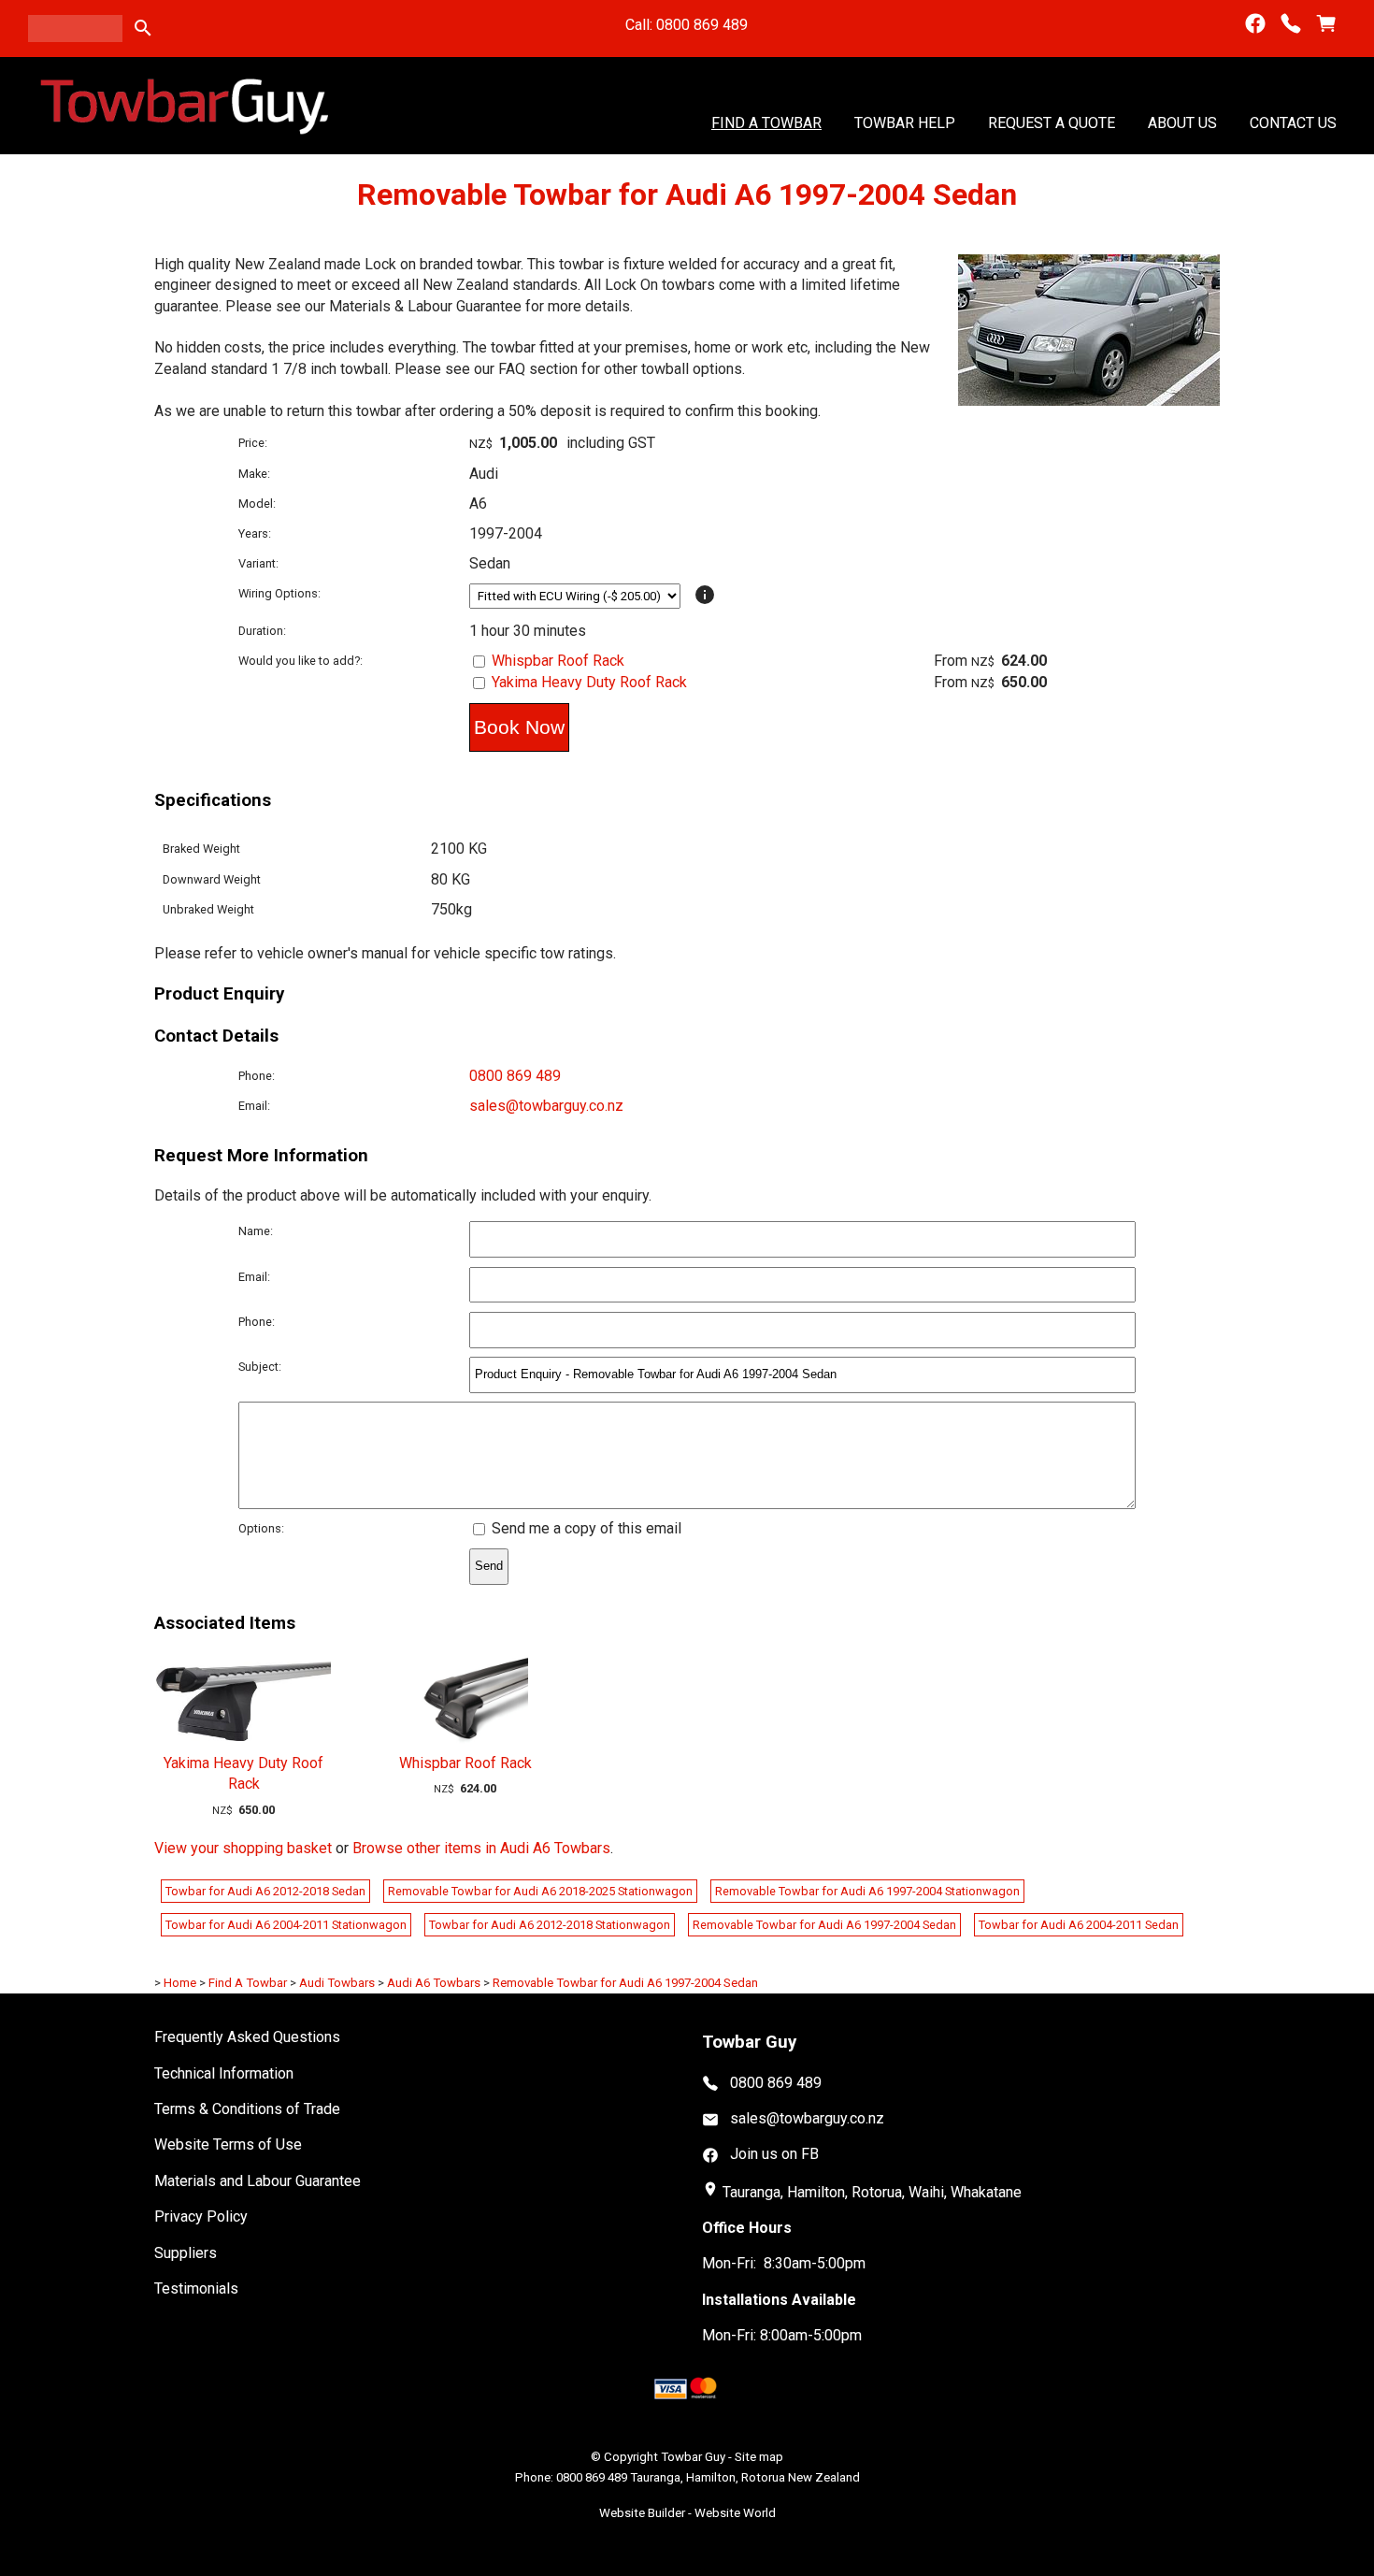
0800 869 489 (515, 1076)
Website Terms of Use (228, 2144)
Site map (759, 2457)
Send (489, 1566)
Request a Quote (1052, 122)
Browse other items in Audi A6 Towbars (481, 1848)
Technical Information (224, 2073)
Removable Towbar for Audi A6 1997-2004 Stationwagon (867, 1891)
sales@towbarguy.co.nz (546, 1106)
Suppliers (186, 2253)
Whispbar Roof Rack (558, 661)
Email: (254, 1106)
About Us (1182, 122)
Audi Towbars (337, 1983)
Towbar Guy (693, 2457)
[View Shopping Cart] (1326, 24)
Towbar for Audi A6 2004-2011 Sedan (1079, 1925)
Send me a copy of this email (585, 1528)
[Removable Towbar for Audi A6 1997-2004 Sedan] (1089, 401)
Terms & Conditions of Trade (247, 2109)
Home (180, 1983)
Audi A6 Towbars (434, 1983)
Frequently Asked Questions (247, 2037)
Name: (256, 1231)
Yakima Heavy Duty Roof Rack (589, 682)
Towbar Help (905, 122)
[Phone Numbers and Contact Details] (1291, 24)
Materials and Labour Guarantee (258, 2181)
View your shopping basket (243, 1848)
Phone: (257, 1076)
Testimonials (196, 2288)
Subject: (260, 1367)
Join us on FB (774, 2154)
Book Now (519, 727)
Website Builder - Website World (687, 2513)
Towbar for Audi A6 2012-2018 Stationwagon (550, 1925)
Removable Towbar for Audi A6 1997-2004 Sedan (824, 1925)
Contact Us (1293, 122)
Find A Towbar (766, 122)
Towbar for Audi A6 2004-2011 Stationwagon (286, 1925)
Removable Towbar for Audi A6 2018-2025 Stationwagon (540, 1891)
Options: (261, 1528)
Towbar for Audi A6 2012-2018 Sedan (265, 1891)
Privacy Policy (201, 2216)
